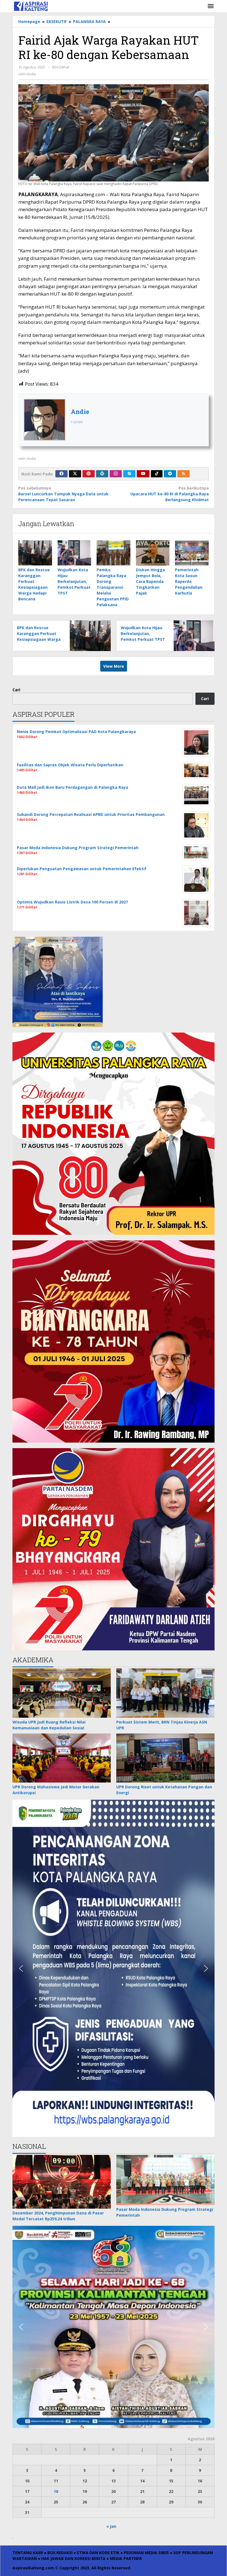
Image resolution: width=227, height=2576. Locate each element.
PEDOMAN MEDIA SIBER (146, 2553)
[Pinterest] (89, 474)
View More (114, 666)
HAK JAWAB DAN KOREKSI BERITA (73, 2558)
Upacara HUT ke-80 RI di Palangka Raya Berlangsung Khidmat (170, 494)
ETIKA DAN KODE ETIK (98, 2553)
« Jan (111, 2526)
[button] (21, 1968)
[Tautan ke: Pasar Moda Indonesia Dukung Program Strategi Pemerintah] (165, 2180)
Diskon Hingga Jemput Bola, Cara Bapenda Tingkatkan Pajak (150, 581)
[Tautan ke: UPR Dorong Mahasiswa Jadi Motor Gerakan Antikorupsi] (62, 1758)
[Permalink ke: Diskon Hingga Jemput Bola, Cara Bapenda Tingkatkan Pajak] (153, 553)
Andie (80, 412)
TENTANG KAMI (28, 2553)
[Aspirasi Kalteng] (31, 6)
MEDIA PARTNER (126, 2558)
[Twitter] (75, 474)
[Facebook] (61, 474)
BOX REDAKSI (60, 2553)
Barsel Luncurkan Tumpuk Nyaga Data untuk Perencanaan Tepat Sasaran (63, 494)
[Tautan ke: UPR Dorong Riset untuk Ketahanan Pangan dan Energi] (165, 1758)
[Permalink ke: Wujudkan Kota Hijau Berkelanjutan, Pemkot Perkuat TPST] (74, 553)
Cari (16, 690)
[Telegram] (170, 474)
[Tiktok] (157, 474)
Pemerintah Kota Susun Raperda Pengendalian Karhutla (189, 581)
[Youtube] (143, 474)
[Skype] (129, 474)
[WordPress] (102, 474)
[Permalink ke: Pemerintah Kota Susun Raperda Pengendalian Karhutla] (192, 553)
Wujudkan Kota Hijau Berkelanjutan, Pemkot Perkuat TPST (74, 581)
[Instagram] (116, 474)
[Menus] (211, 6)
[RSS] (184, 474)
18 (56, 2491)
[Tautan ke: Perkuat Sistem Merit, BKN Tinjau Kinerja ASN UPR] (165, 1693)
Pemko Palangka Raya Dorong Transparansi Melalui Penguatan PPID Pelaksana (113, 587)
